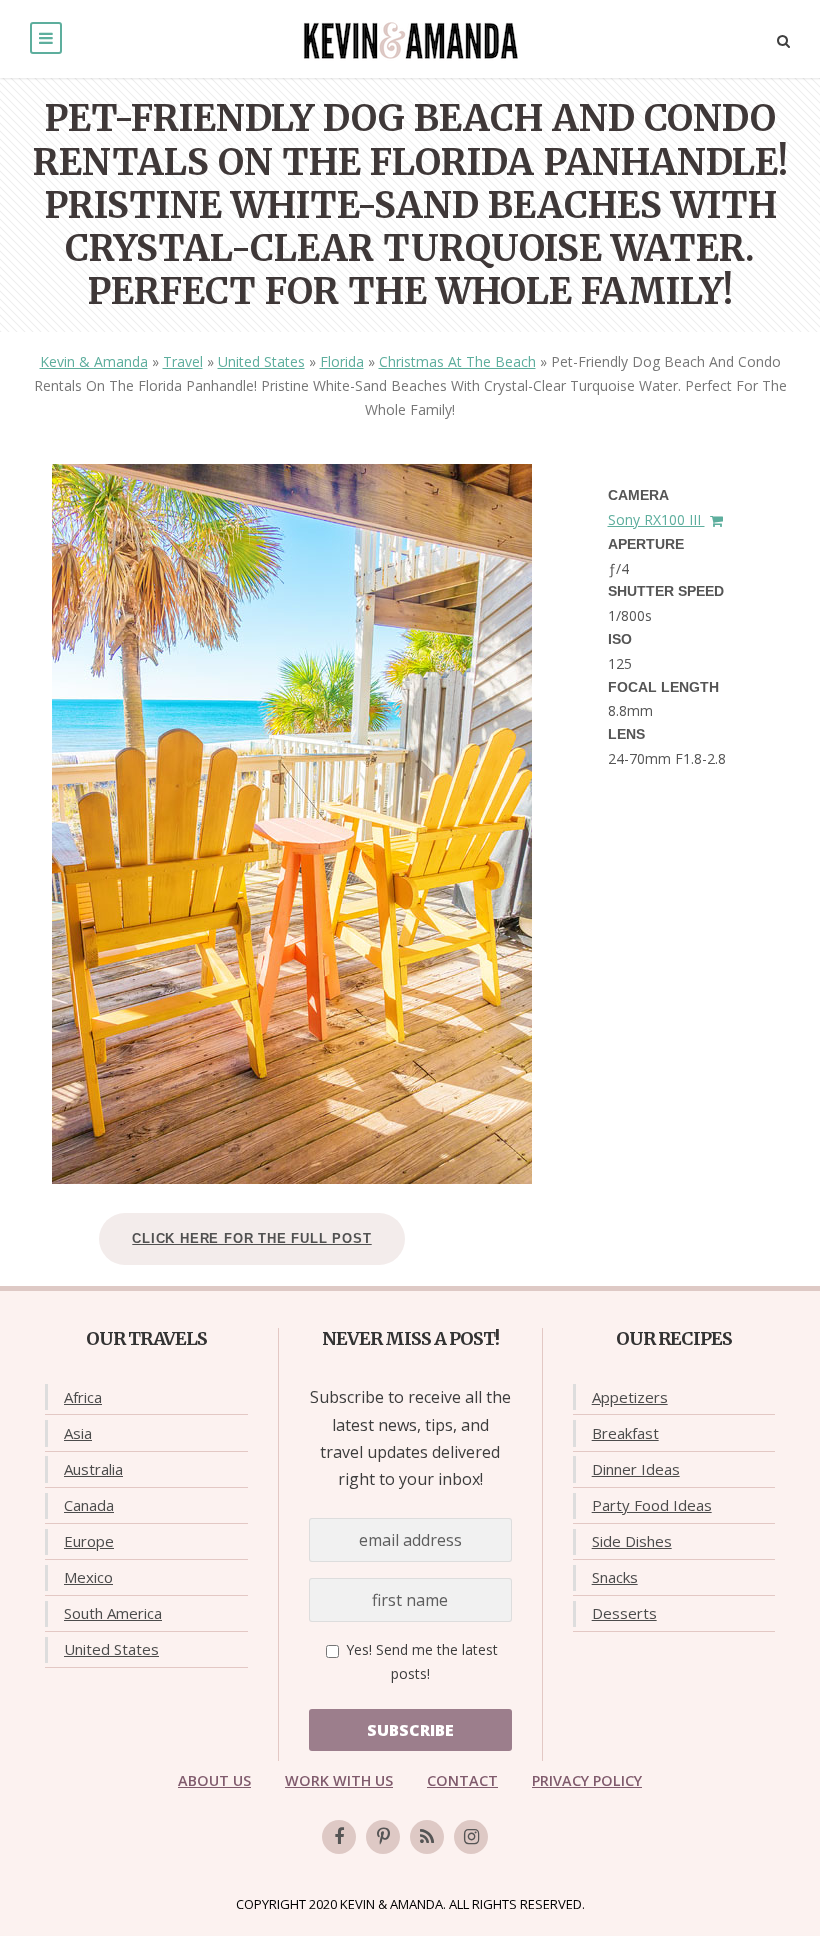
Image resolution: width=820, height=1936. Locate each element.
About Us (214, 1780)
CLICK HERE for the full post (251, 1238)
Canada (89, 1505)
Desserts (624, 1613)
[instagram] (471, 1837)
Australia (93, 1469)
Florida (342, 361)
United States (261, 361)
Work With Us (339, 1780)
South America (113, 1613)
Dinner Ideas (636, 1469)
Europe (89, 1541)
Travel (183, 361)
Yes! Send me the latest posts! (420, 1661)
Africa (83, 1397)
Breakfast (625, 1433)
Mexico (88, 1577)
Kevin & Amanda (94, 361)
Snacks (615, 1577)
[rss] (427, 1837)
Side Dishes (632, 1541)
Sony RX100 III (656, 519)
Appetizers (630, 1397)
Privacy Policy (587, 1780)
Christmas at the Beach (457, 361)
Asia (78, 1433)
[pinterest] (383, 1837)
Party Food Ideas (652, 1505)
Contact (462, 1780)
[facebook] (339, 1837)
